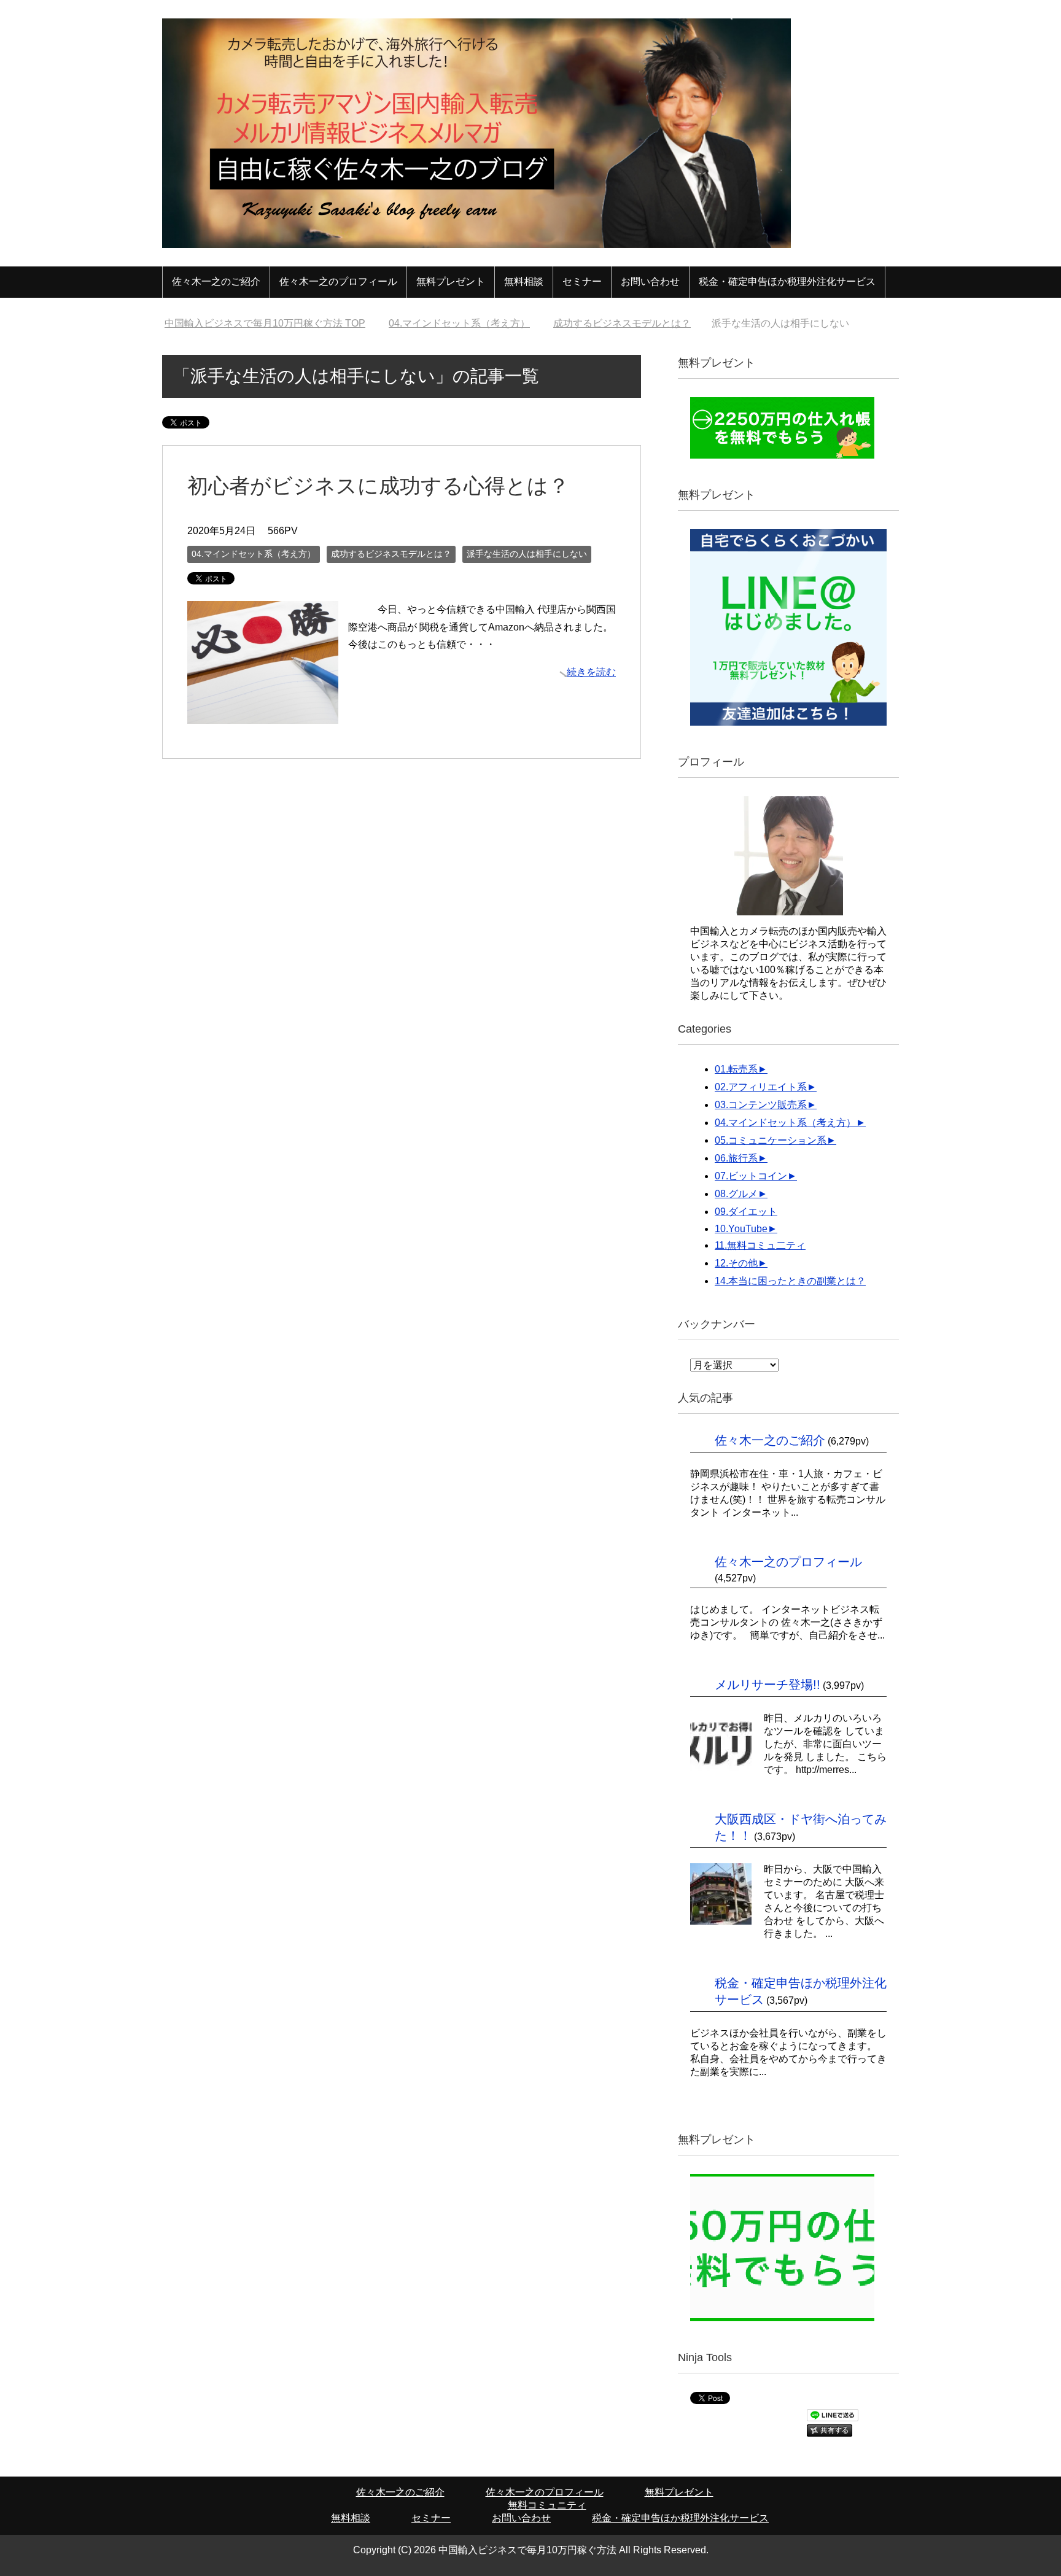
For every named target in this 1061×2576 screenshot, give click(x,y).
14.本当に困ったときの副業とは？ (790, 1281)
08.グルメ (736, 1194)
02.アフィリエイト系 (761, 1087)
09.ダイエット (746, 1212)
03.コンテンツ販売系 (761, 1105)
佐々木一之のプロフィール (338, 281)
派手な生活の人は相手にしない (527, 554)
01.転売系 (736, 1069)
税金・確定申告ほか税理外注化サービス (787, 281)
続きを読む (591, 672)
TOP (272, 323)
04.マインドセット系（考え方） (254, 554)
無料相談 (524, 281)
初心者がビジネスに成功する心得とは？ (378, 486)
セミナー (582, 281)
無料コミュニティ (547, 2505)
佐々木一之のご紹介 (216, 281)
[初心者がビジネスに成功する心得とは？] (263, 714)
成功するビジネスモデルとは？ (391, 554)
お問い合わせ (650, 281)
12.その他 (736, 1263)
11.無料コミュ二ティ (760, 1245)
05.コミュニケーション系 (771, 1140)
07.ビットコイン (751, 1176)
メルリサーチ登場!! (768, 1685)
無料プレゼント (451, 281)
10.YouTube (741, 1229)
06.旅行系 (736, 1158)
